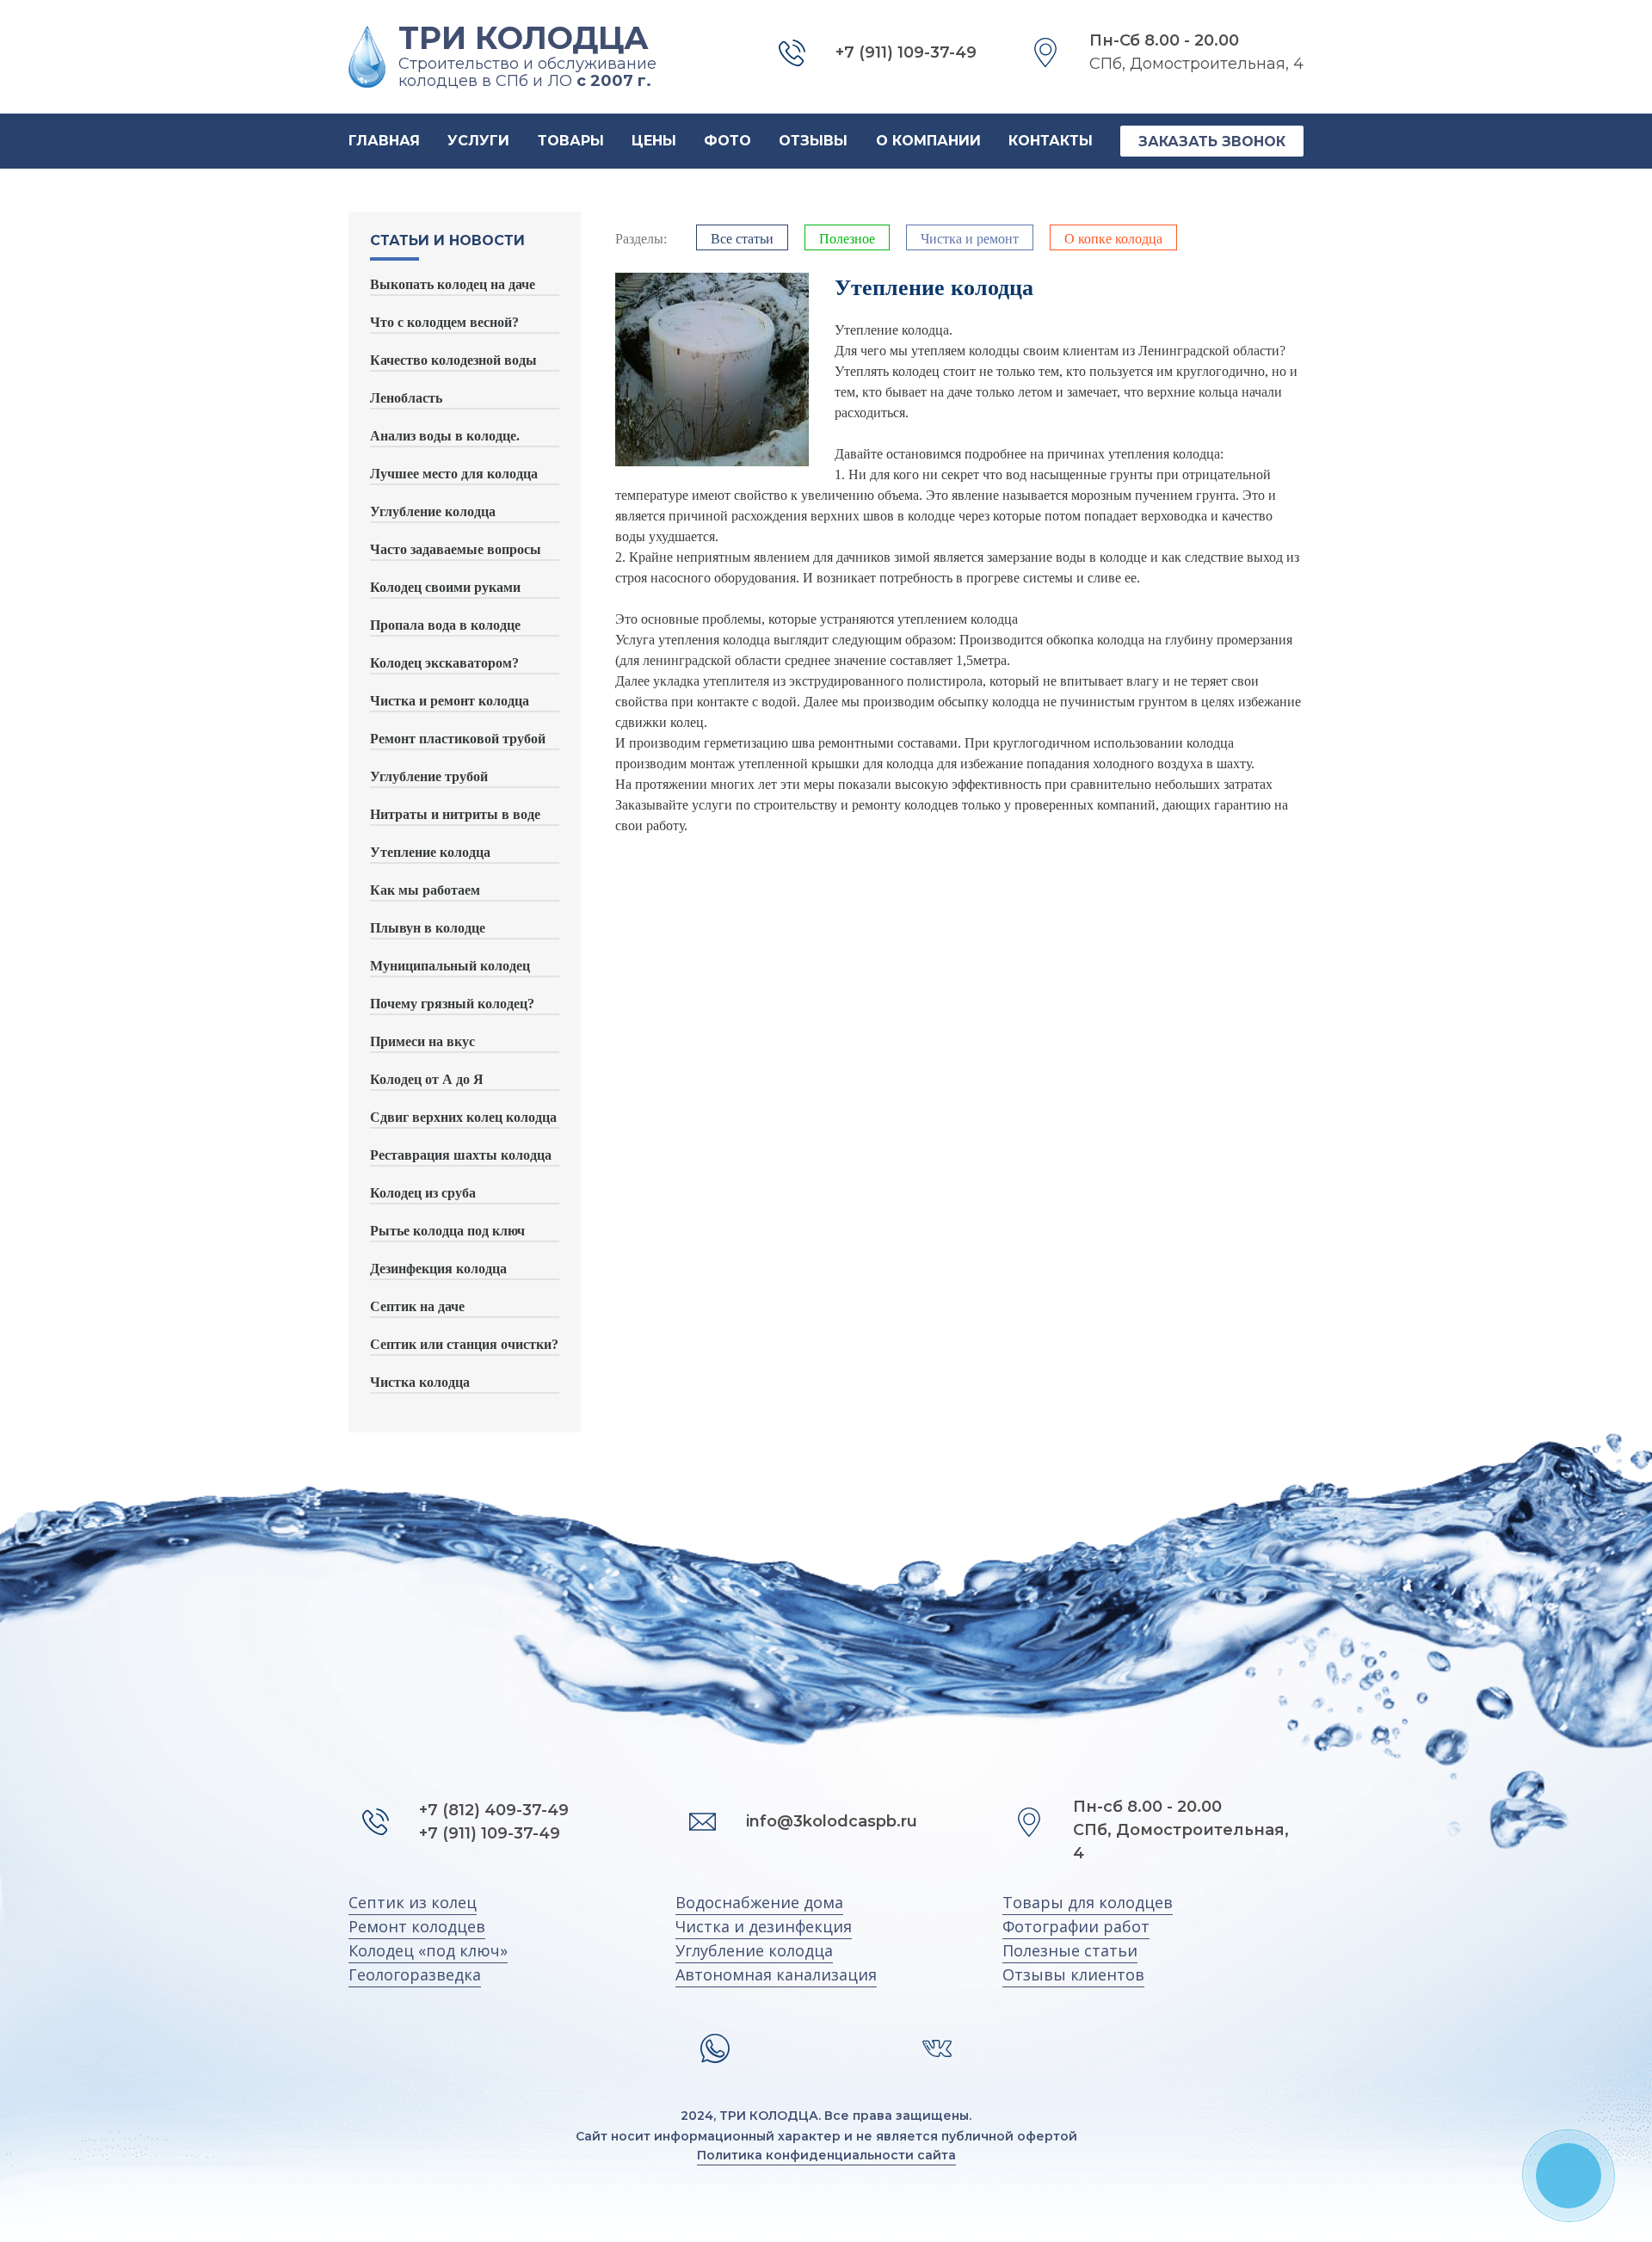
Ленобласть (406, 398)
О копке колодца (1113, 239)
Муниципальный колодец (450, 966)
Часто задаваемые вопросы (456, 549)
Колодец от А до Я (427, 1079)
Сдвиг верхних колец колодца (463, 1117)
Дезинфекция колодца (438, 1269)
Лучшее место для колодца (454, 474)
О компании (928, 141)
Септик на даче (417, 1306)
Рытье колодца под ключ (447, 1231)
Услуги (478, 141)
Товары (571, 141)
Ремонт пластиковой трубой (458, 739)
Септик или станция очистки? (464, 1344)
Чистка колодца (420, 1382)
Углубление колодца (433, 511)
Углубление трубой (429, 776)
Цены (654, 141)
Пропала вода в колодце (445, 625)
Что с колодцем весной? (444, 322)
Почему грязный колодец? (452, 1004)
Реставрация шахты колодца (461, 1155)
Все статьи (742, 239)
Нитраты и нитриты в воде (455, 814)
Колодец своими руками (445, 587)
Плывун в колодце (428, 928)
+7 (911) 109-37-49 (490, 1833)
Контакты (1051, 141)
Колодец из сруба (423, 1193)
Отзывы (813, 141)
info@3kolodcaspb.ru (832, 1821)
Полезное (847, 239)
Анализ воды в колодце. (445, 436)
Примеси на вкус (422, 1041)
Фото (727, 141)
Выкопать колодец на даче (453, 284)
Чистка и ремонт (970, 239)
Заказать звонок (1212, 142)
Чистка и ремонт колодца (450, 701)
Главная (384, 141)
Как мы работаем (425, 890)
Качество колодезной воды (453, 360)
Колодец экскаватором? (444, 663)
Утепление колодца (430, 852)
